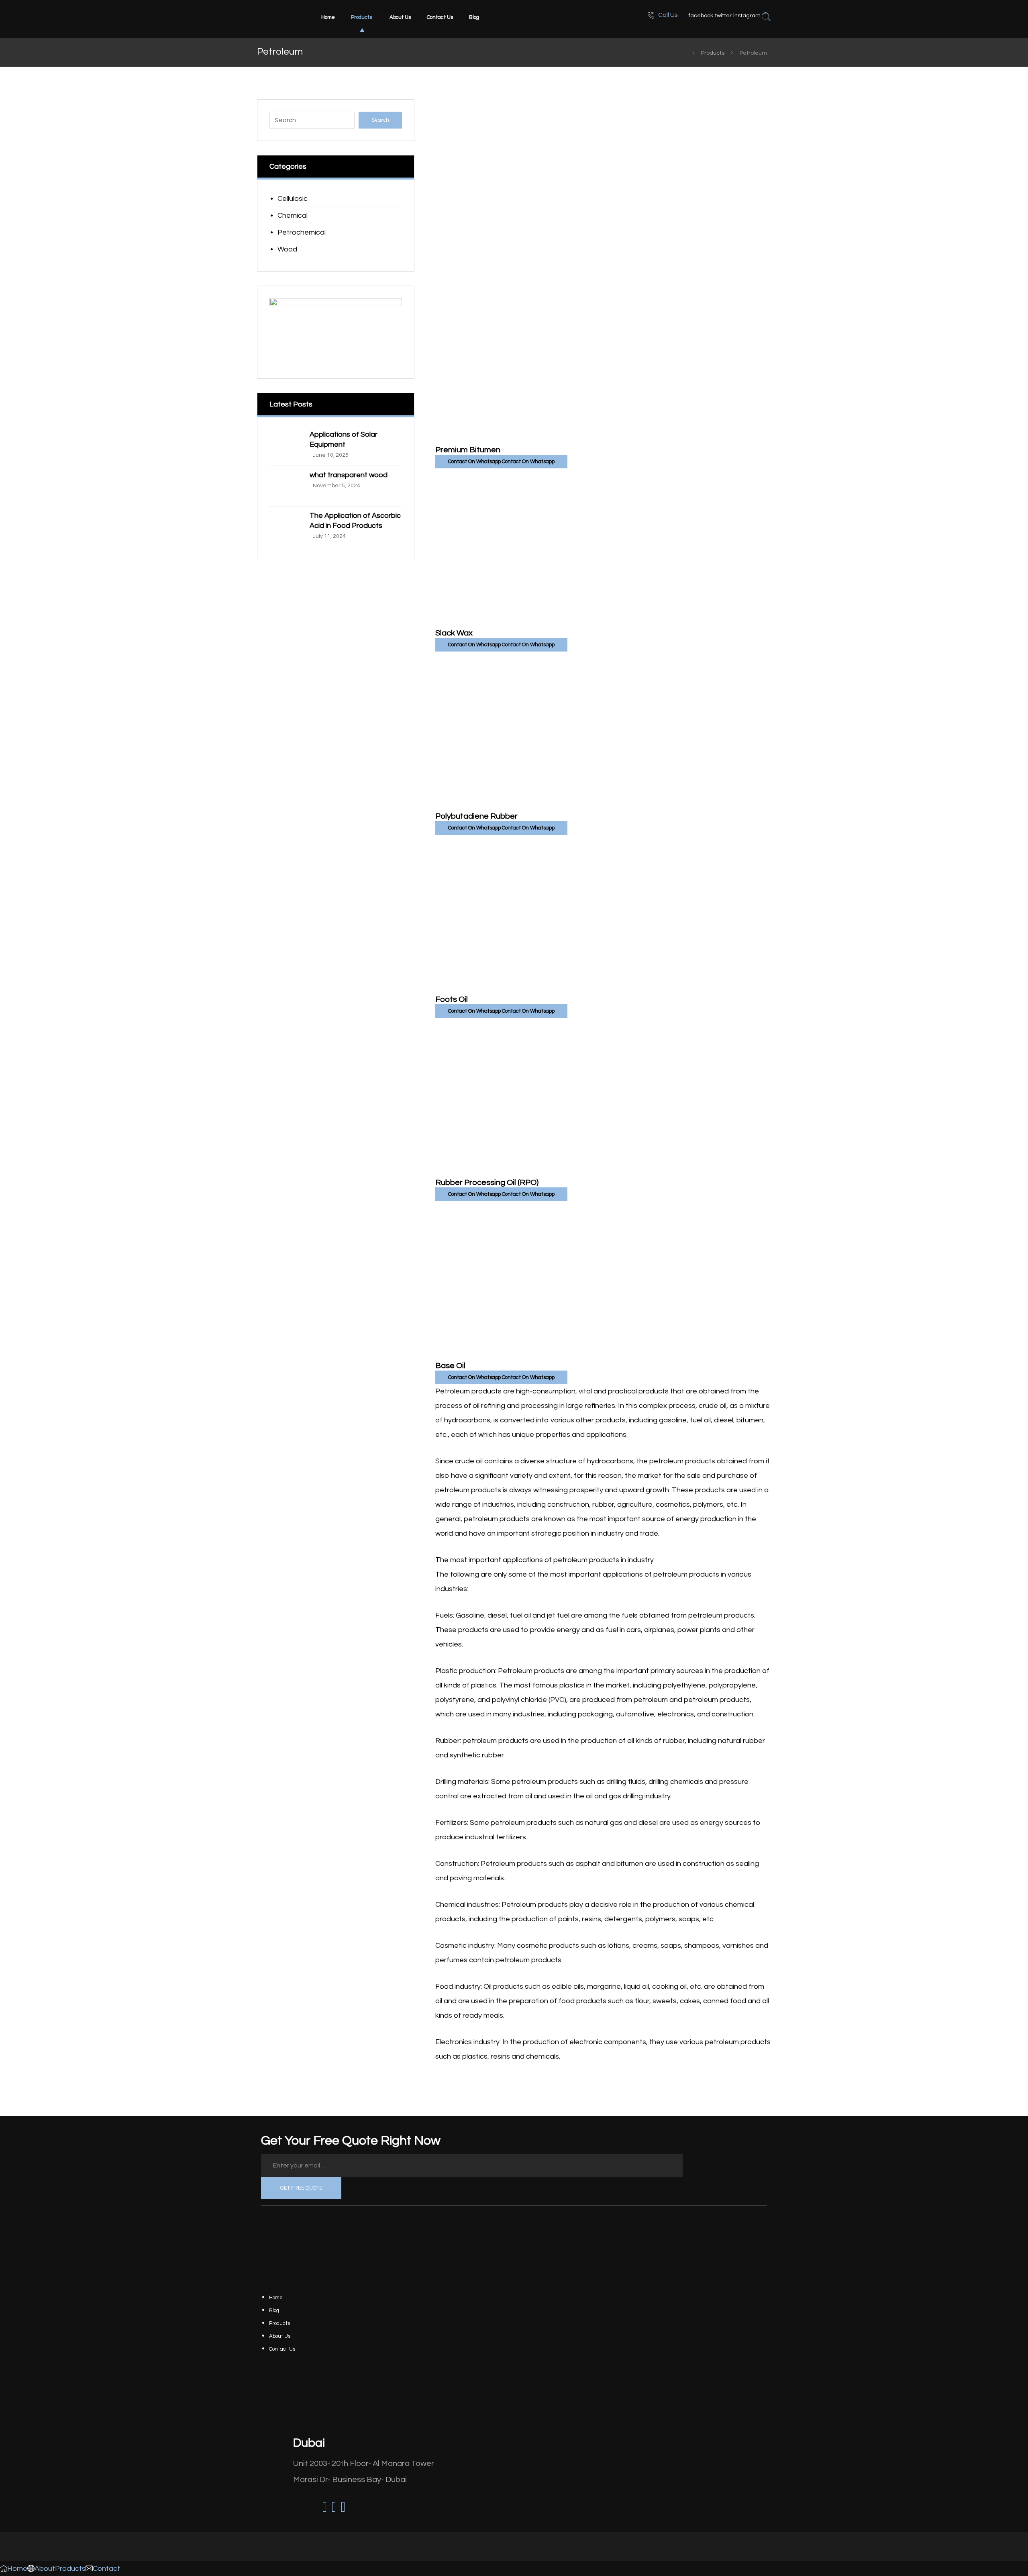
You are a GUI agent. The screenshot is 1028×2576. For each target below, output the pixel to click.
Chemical (293, 216)
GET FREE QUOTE (301, 2188)
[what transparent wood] (286, 486)
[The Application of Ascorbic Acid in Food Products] (286, 527)
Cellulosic (293, 199)
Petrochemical (302, 232)
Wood (287, 249)
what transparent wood (349, 475)
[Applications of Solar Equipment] (286, 445)
